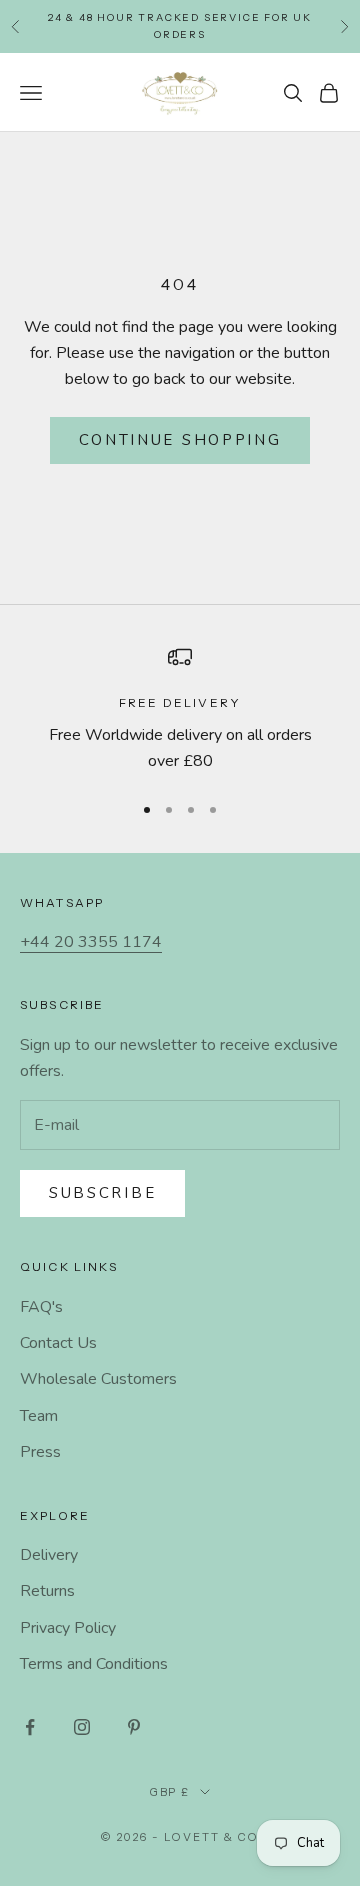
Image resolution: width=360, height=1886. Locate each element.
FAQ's (41, 1307)
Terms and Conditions (94, 1664)
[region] (180, 709)
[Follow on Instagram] (82, 1727)
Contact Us (58, 1343)
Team (39, 1416)
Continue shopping (180, 440)
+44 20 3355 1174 (91, 942)
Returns (47, 1591)
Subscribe (102, 1193)
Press (40, 1452)
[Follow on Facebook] (30, 1727)
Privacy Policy (68, 1628)
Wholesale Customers (98, 1379)
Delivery (49, 1555)
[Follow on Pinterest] (134, 1727)
